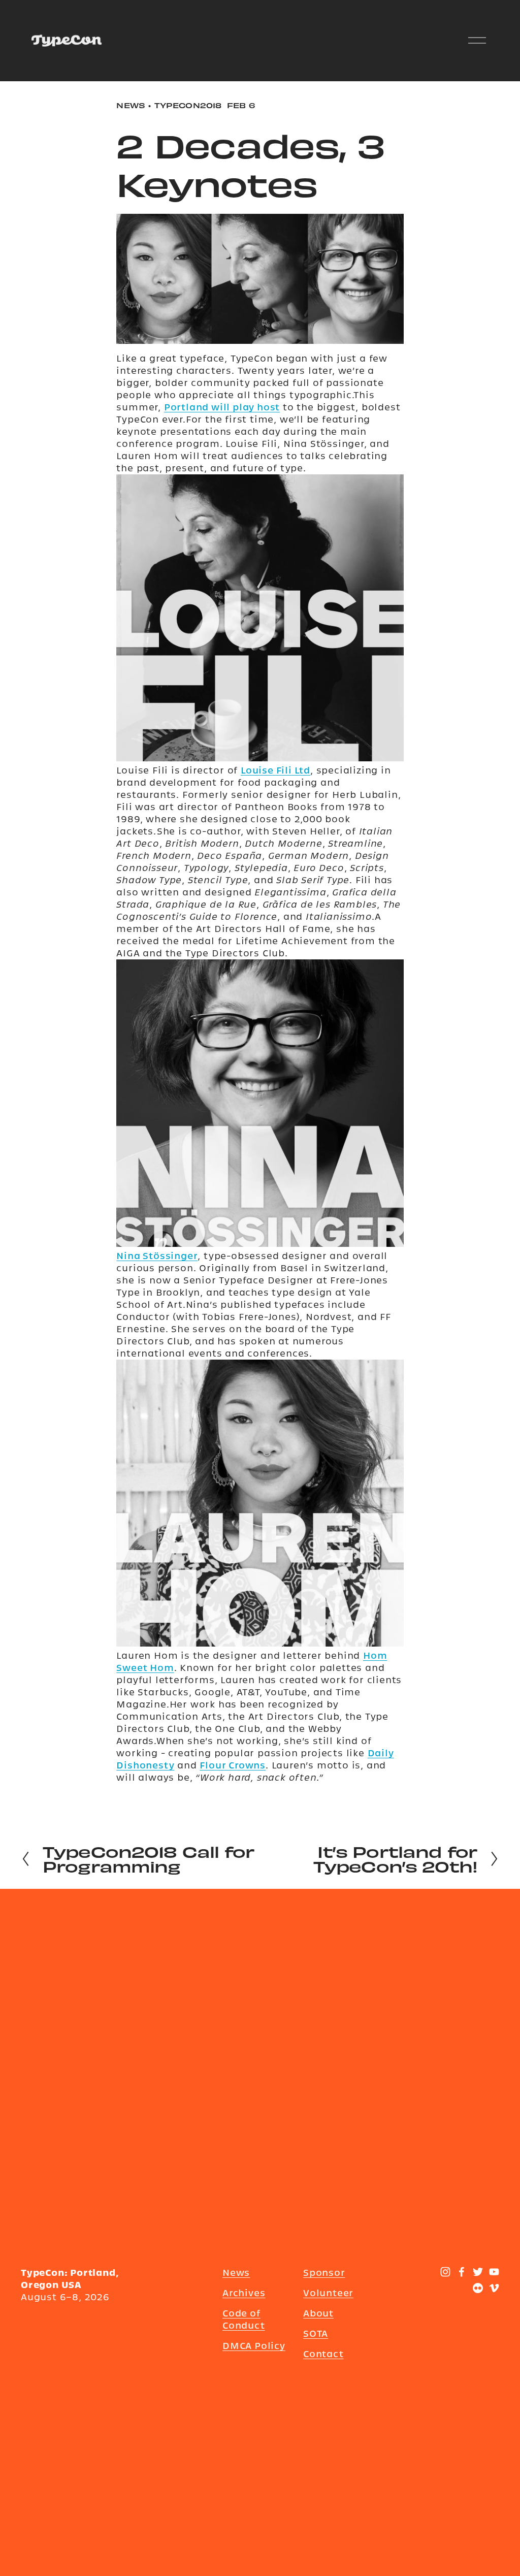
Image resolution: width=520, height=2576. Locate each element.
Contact (323, 2354)
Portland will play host (222, 407)
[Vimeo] (494, 2288)
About (318, 2313)
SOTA (316, 2333)
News (131, 105)
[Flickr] (478, 2288)
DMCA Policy (254, 2346)
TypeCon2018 (188, 105)
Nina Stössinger (157, 1256)
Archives (244, 2293)
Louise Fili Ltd (275, 770)
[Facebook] (462, 2272)
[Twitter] (478, 2272)
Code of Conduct (244, 2319)
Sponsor (324, 2273)
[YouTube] (494, 2272)
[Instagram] (445, 2272)
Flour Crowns (233, 1765)
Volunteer (328, 2293)
